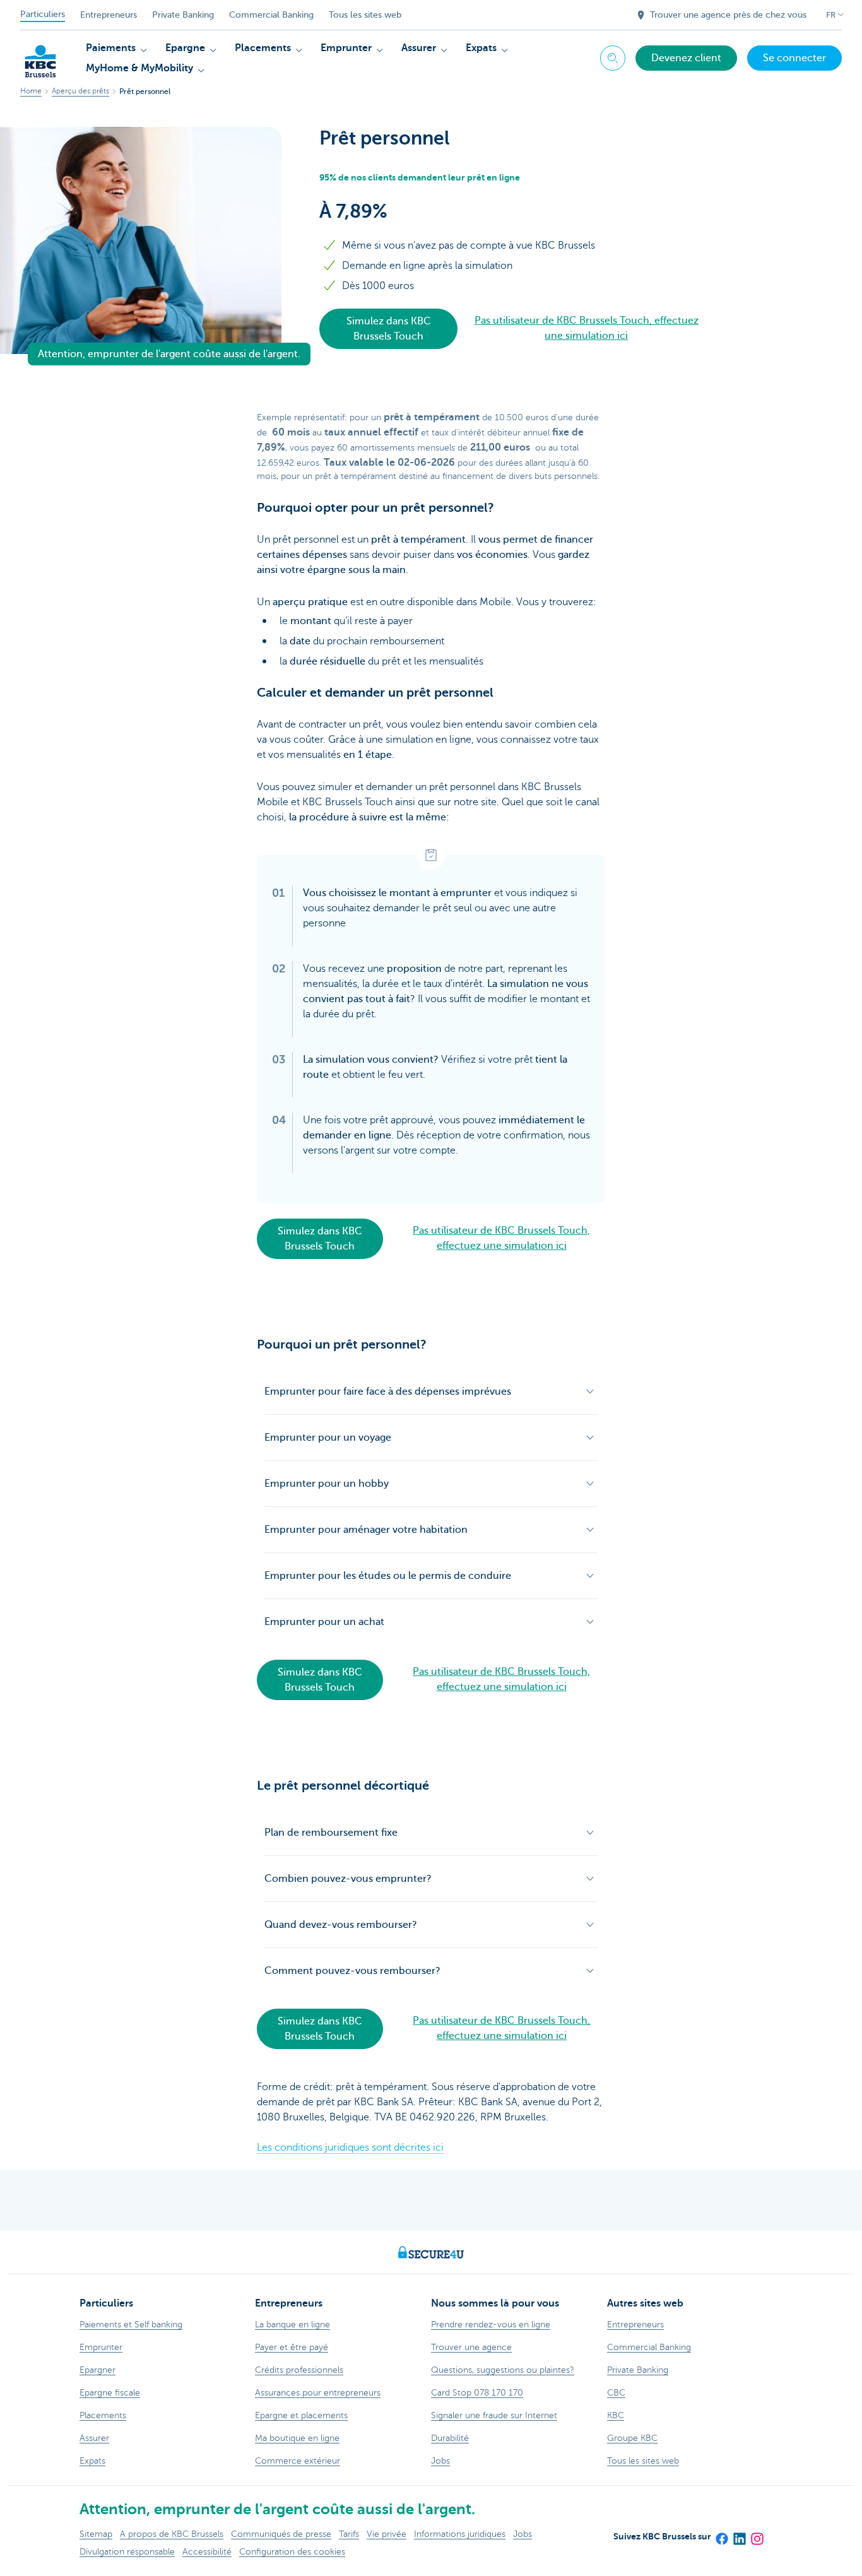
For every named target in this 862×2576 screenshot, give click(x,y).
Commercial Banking (271, 15)
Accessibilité (207, 2552)
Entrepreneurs (109, 15)
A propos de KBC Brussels (172, 2534)
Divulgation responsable (127, 2552)
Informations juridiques (460, 2534)
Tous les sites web (365, 15)
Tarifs (349, 2534)
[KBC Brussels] (40, 57)
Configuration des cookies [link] (292, 2552)
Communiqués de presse (281, 2534)
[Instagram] (757, 2534)
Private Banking (183, 15)
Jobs (523, 2534)
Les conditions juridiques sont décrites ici (350, 2148)
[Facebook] (721, 2534)
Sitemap (96, 2534)
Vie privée (387, 2534)
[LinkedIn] (739, 2534)
